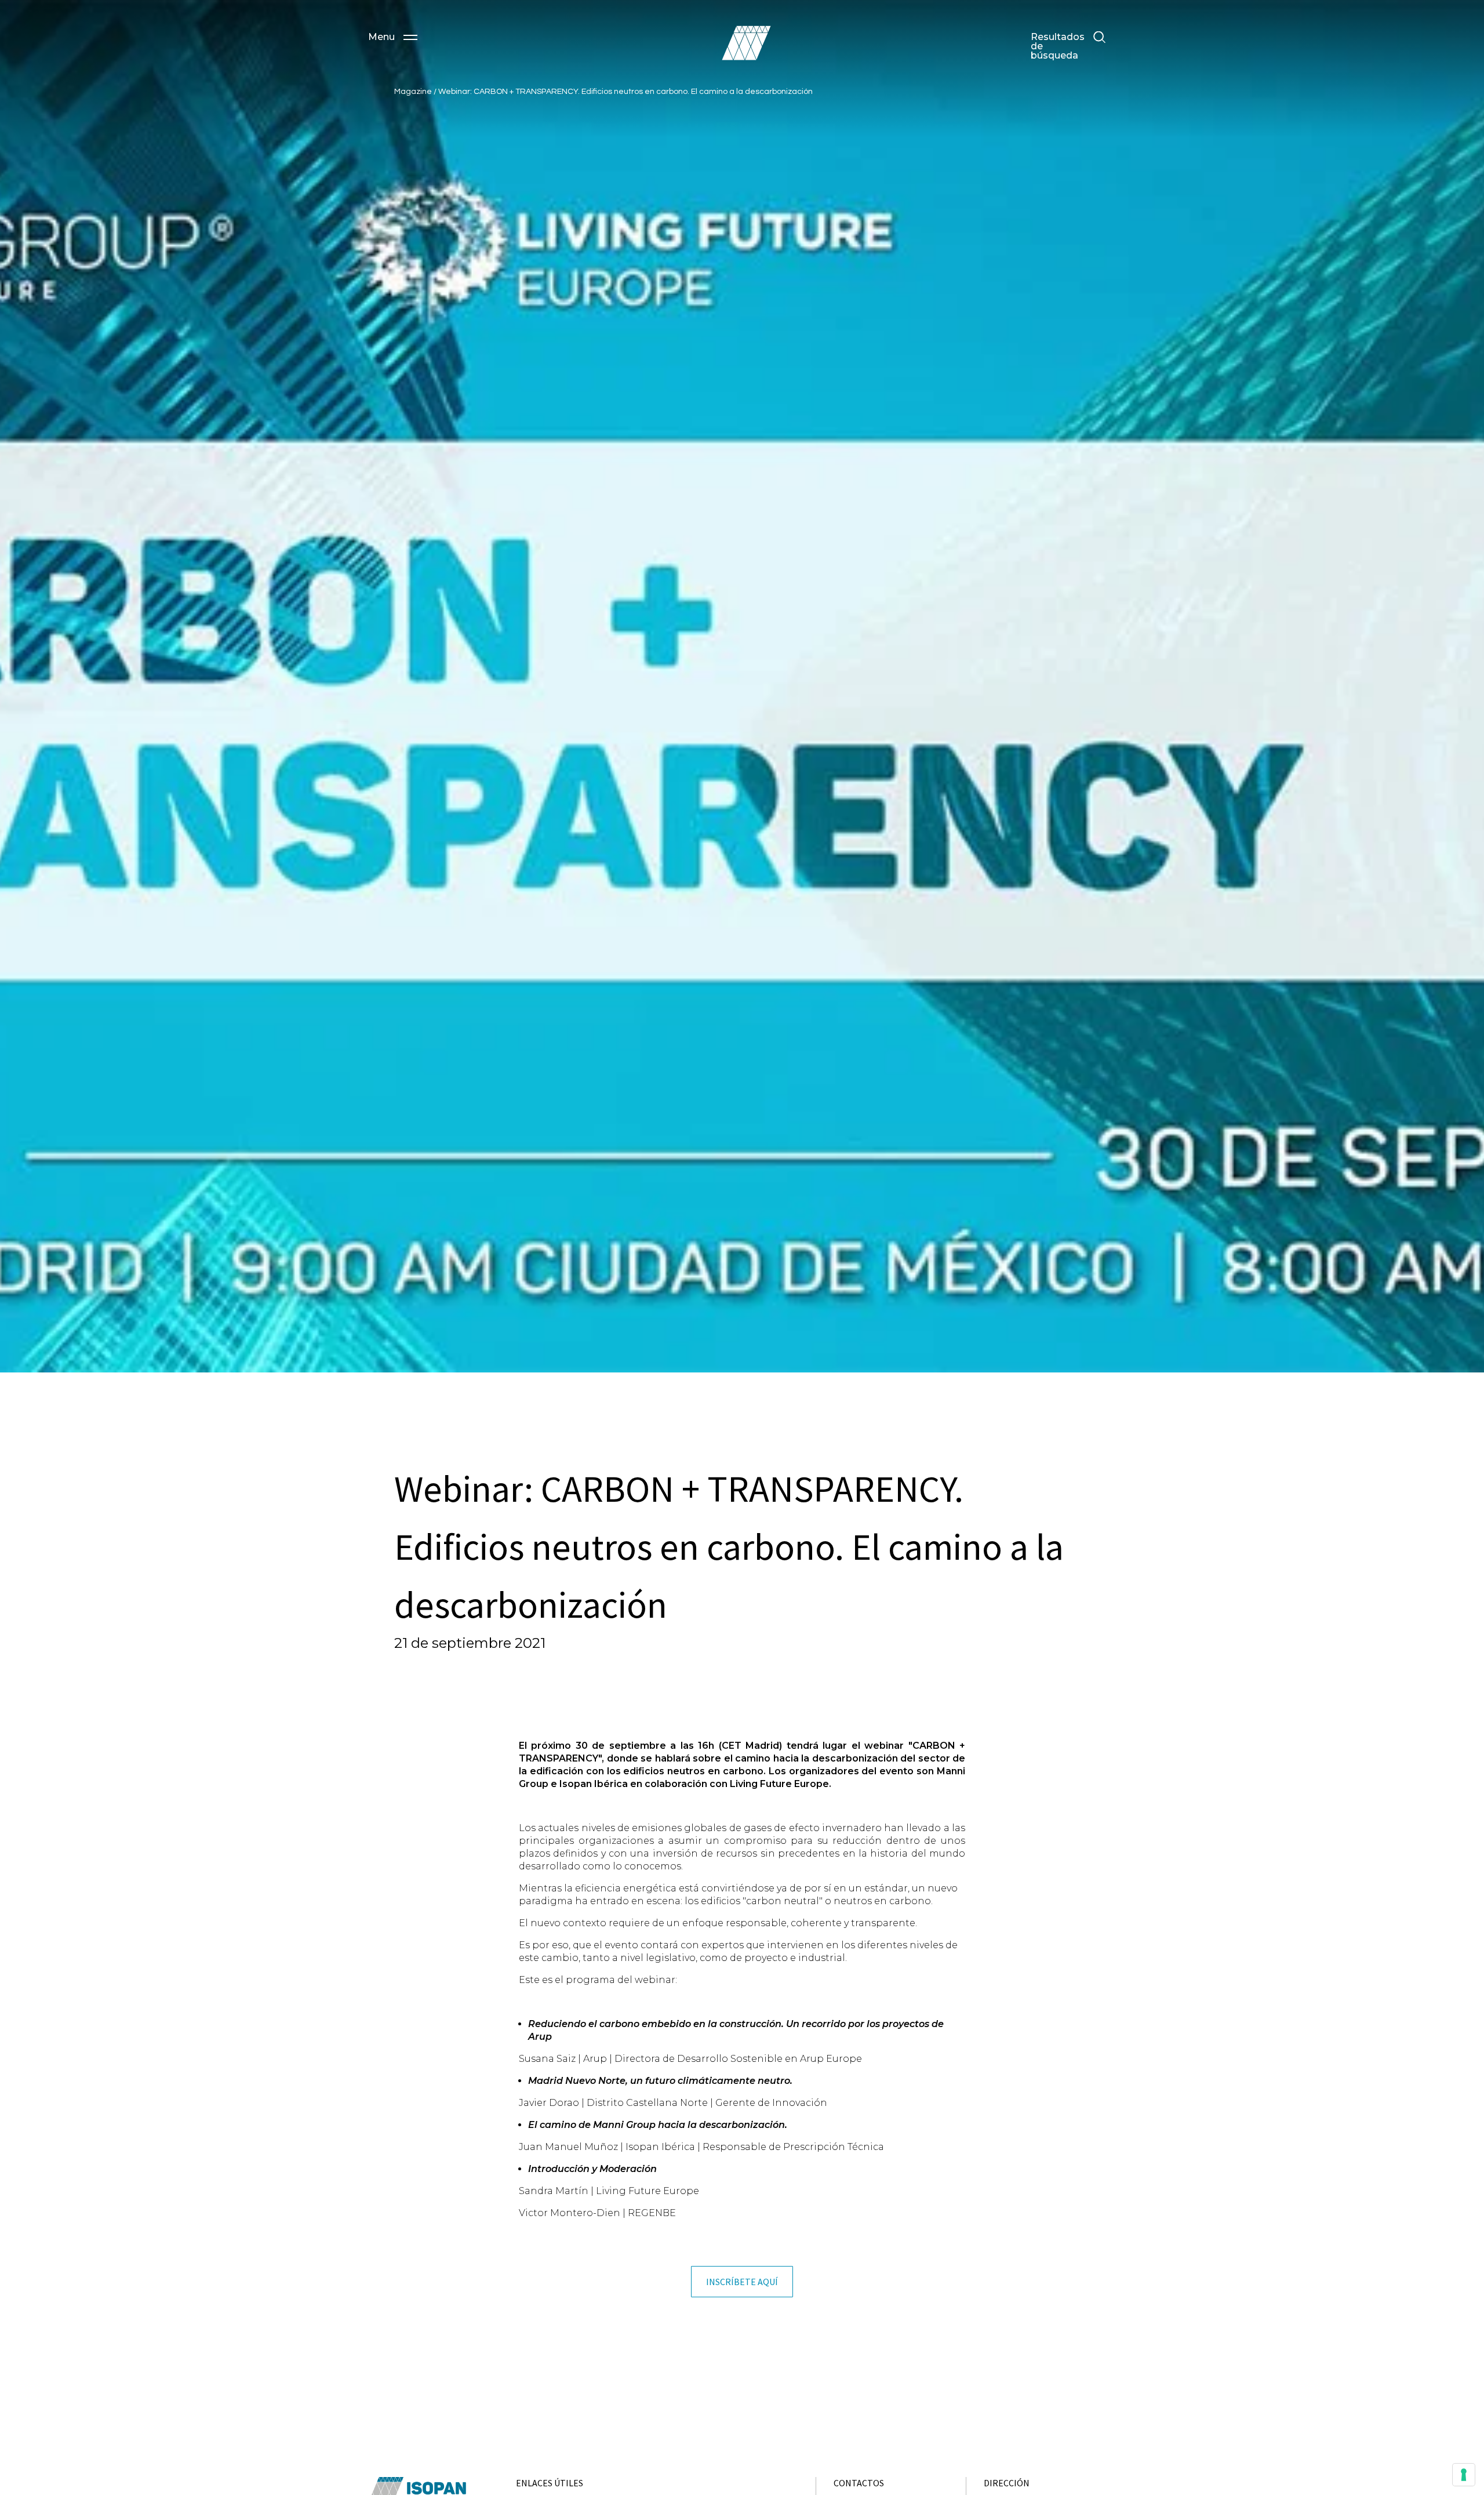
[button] (393, 37)
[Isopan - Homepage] (746, 43)
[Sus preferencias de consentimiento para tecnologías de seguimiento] (1464, 2475)
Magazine (414, 92)
